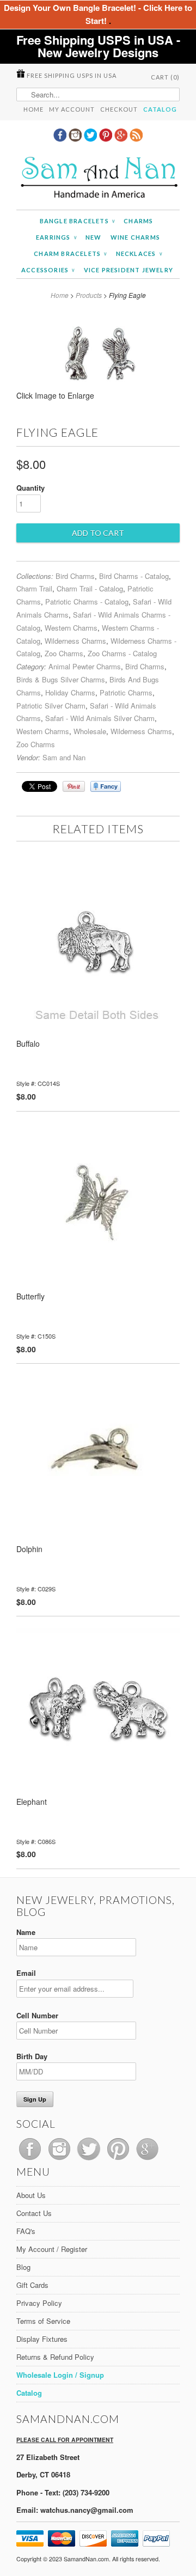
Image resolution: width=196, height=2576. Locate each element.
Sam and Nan (64, 757)
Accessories (48, 270)
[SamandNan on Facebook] (61, 138)
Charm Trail (34, 588)
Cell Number (37, 2015)
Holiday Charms (70, 692)
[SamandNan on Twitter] (91, 138)
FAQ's (26, 2231)
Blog (23, 2267)
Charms (138, 221)
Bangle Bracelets (78, 221)
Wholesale (90, 731)
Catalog (160, 109)
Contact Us (34, 2213)
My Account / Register (52, 2249)
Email (26, 1973)
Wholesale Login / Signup (60, 2375)
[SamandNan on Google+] (122, 138)
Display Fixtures (42, 2339)
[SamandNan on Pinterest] (107, 138)
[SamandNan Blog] (136, 138)
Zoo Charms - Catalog (122, 653)
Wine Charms (135, 237)
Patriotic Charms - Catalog (87, 602)
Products (89, 295)
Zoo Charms (64, 653)
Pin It (74, 786)
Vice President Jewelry (128, 270)
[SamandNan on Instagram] (76, 138)
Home (33, 109)
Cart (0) (165, 77)
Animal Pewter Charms (85, 666)
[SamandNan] (98, 179)
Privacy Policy (39, 2303)
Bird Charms (75, 576)
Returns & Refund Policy (55, 2357)
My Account (72, 109)
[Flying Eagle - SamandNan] (98, 399)
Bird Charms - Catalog (134, 576)
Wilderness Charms (75, 641)
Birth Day (32, 2056)
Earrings (56, 237)
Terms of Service (43, 2321)
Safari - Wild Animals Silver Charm (100, 718)
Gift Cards (32, 2285)
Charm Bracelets (70, 254)
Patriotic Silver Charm (51, 706)
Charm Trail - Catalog (90, 588)
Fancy (106, 786)
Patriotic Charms (126, 692)
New (94, 237)
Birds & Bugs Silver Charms (61, 679)
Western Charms (71, 628)
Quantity (30, 488)
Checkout (119, 109)
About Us (31, 2195)
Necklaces (139, 254)
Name (26, 1932)
